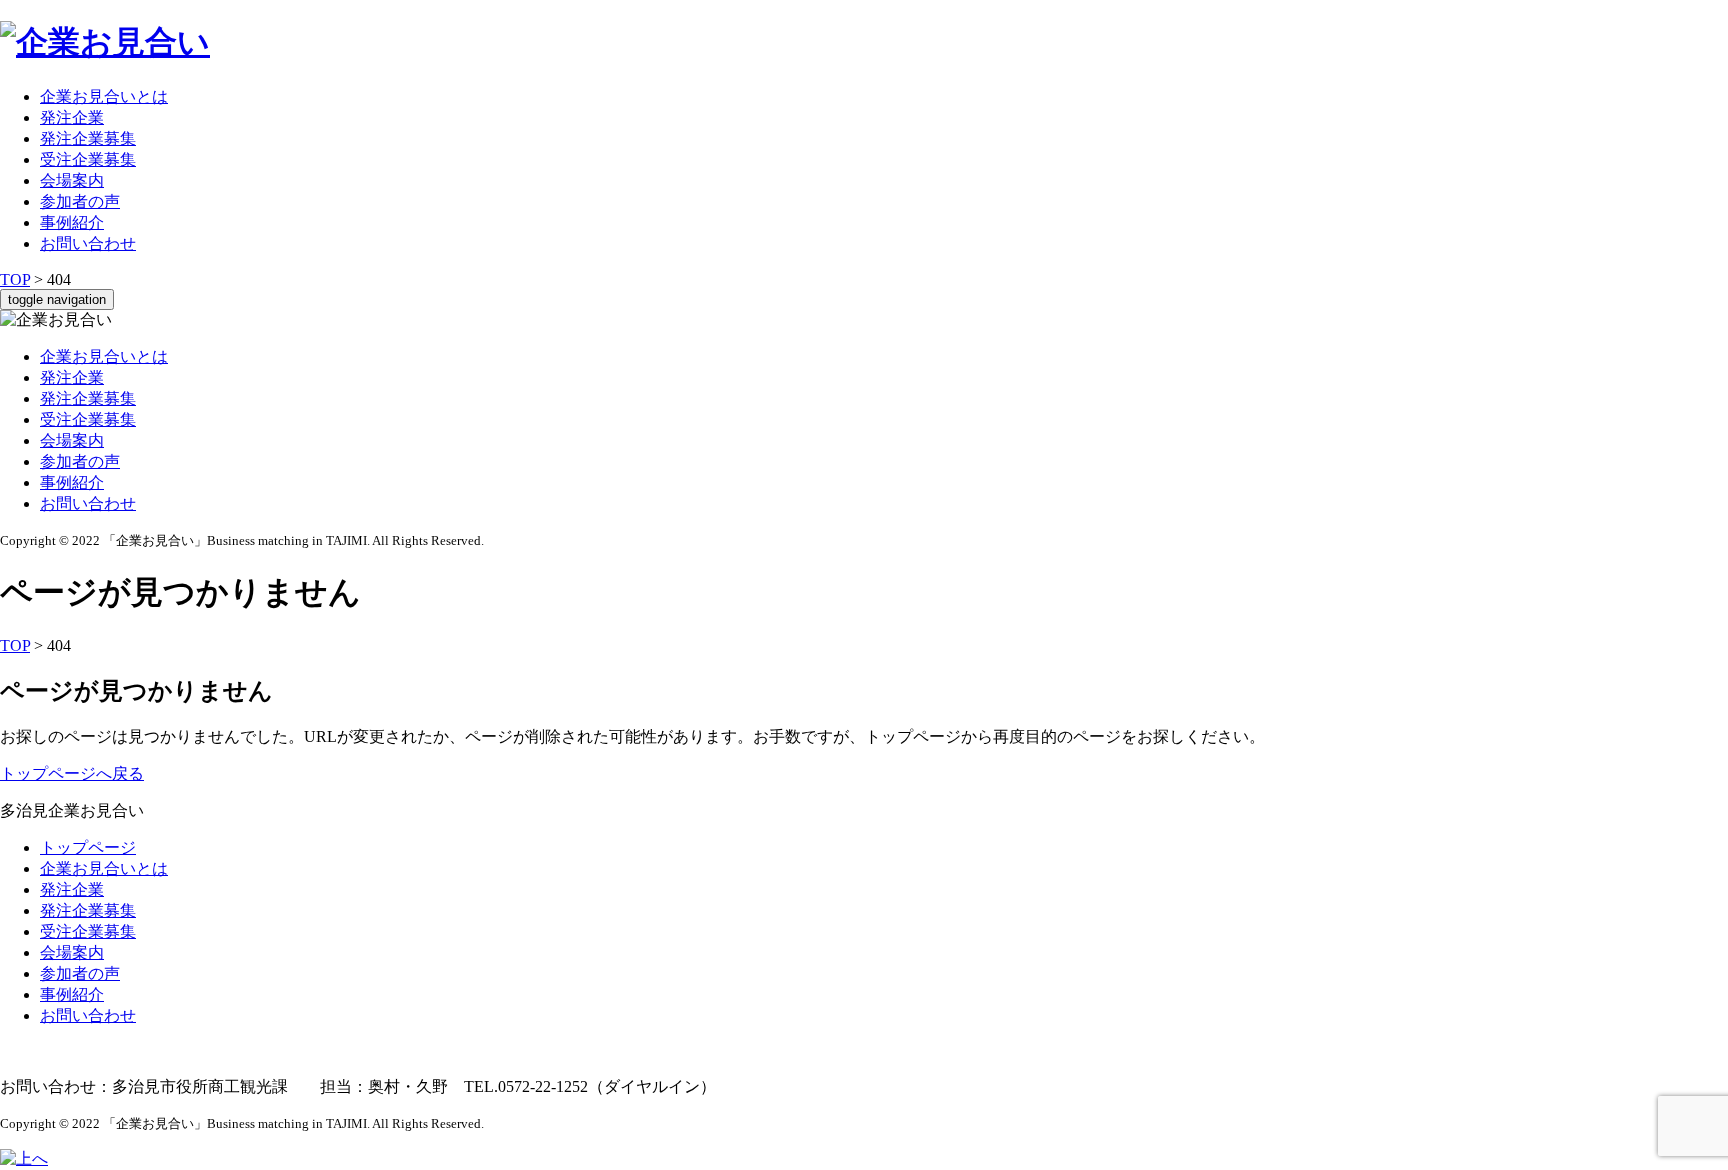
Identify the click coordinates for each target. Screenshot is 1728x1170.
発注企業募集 (88, 138)
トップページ (88, 847)
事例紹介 (72, 222)
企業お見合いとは (104, 96)
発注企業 (72, 117)
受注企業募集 (88, 159)
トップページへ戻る (72, 773)
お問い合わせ (88, 243)
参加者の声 (80, 201)
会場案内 (72, 180)
